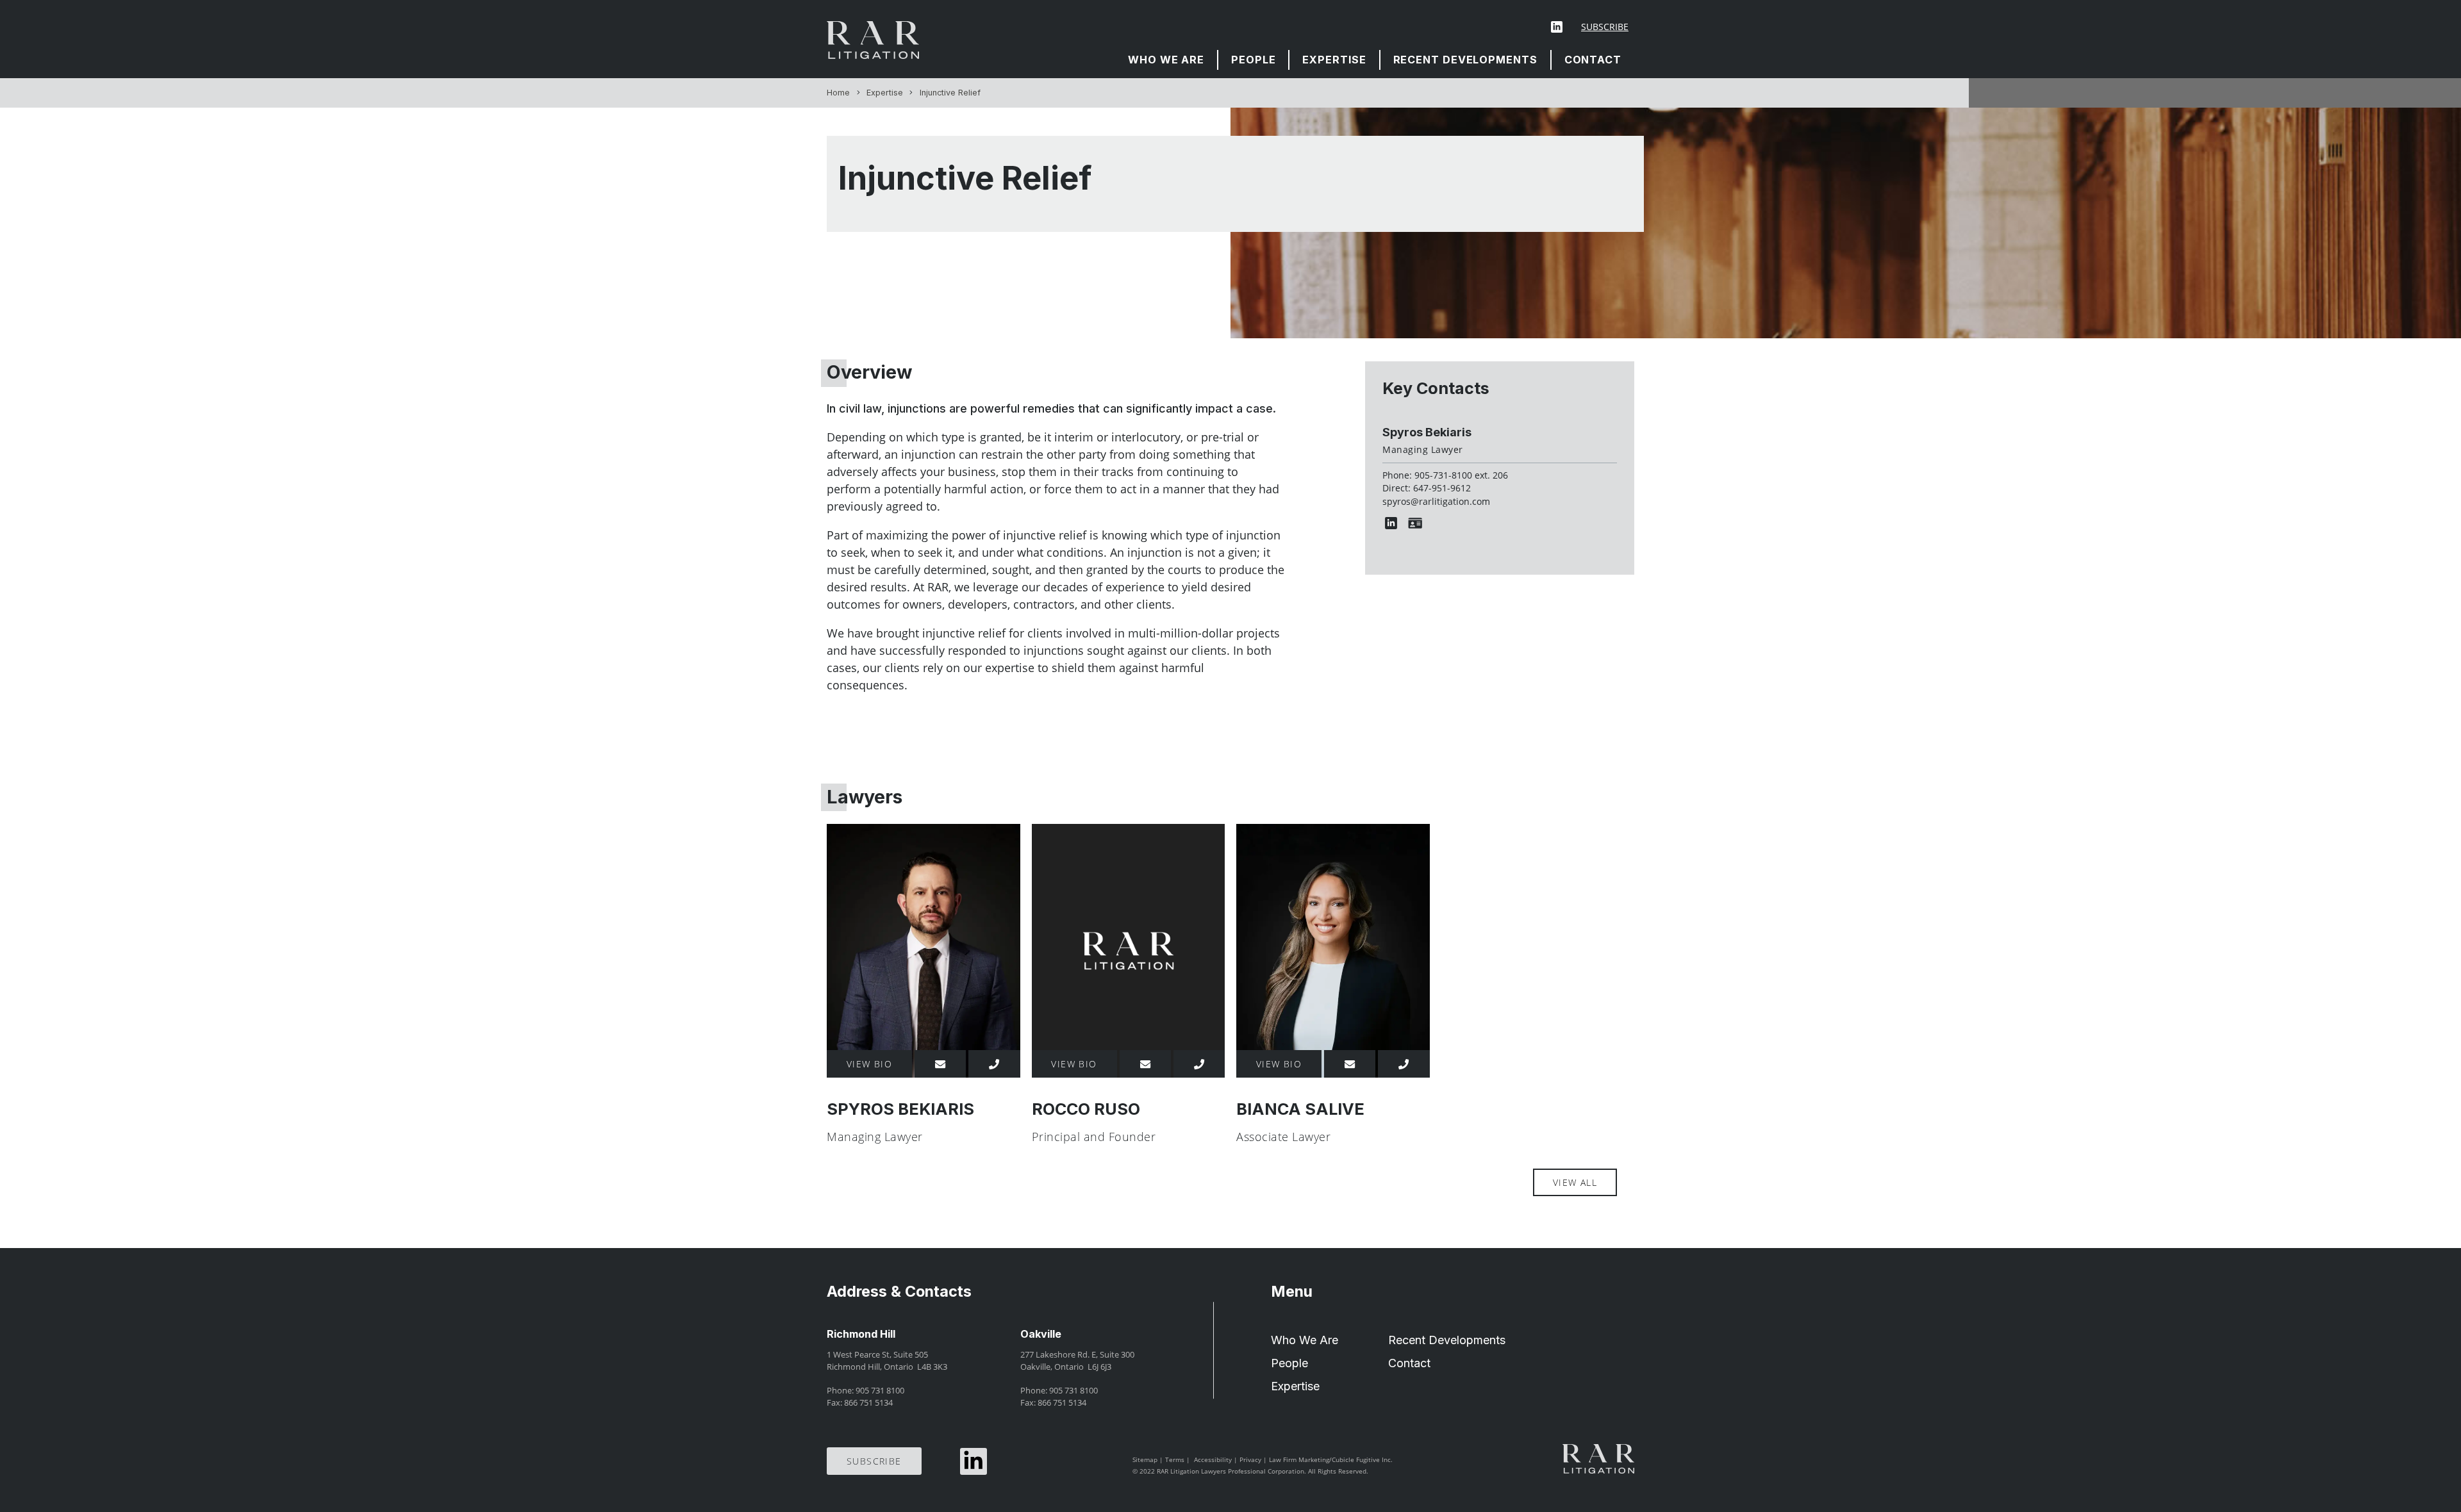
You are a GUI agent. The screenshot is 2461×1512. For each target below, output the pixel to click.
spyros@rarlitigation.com (1436, 502)
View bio (870, 1064)
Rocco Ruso (1086, 1109)
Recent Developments (1465, 60)
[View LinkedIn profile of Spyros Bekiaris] (1394, 523)
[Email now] (940, 1064)
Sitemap (1145, 1459)
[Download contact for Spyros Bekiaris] (1418, 523)
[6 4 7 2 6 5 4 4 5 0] (1404, 1064)
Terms (1175, 1459)
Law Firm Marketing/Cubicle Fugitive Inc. (1331, 1459)
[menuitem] (1167, 60)
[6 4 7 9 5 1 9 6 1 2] (994, 1064)
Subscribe (1605, 27)
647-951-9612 (1442, 488)
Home (838, 93)
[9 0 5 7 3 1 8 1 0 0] (1199, 1064)
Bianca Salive (1300, 1109)
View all (1575, 1182)
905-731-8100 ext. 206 (1461, 475)
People (1253, 60)
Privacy (1250, 1459)
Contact (1593, 60)
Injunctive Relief (950, 93)
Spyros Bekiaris (1427, 432)
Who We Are (1166, 60)
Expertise (1334, 60)
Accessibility (1213, 1459)
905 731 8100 (880, 1391)
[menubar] (1375, 60)
